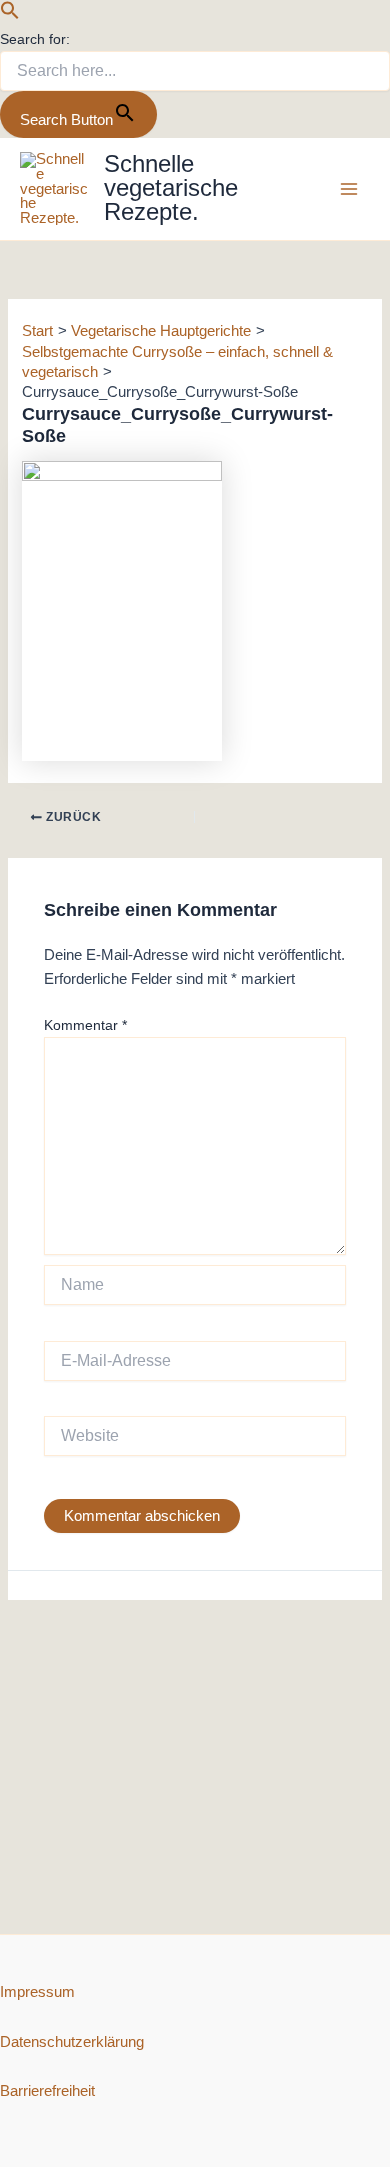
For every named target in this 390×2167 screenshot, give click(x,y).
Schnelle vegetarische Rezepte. (171, 187)
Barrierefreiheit (47, 2091)
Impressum (37, 1992)
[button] (10, 15)
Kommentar (85, 1025)
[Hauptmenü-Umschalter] (349, 189)
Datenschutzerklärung (72, 2042)
